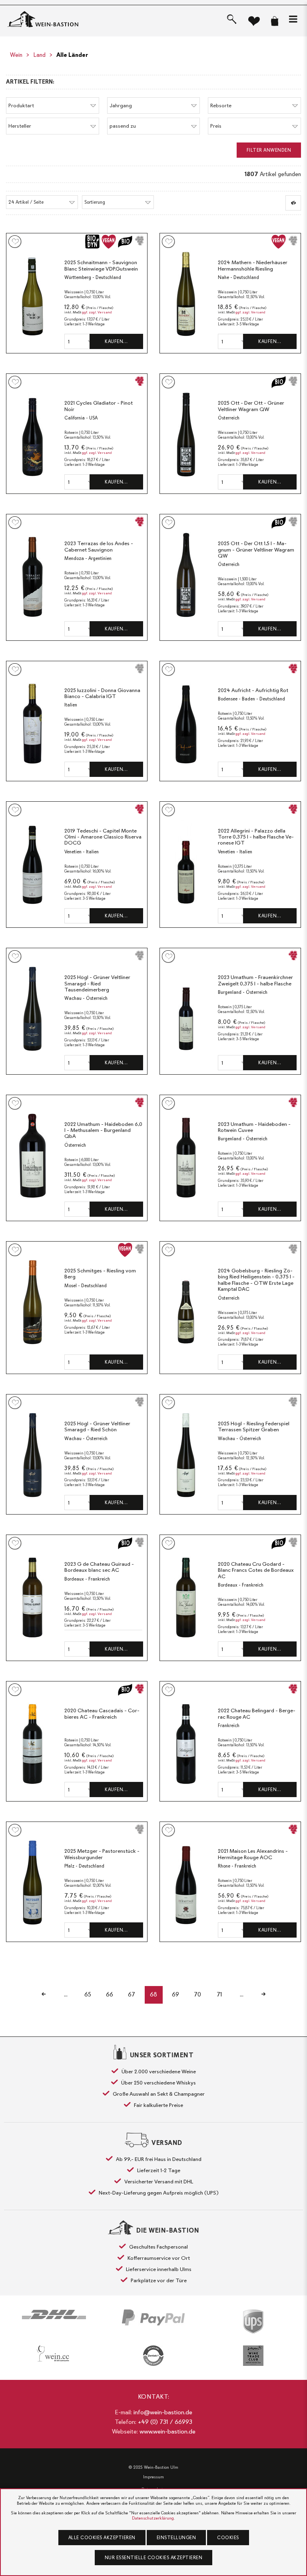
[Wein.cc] (54, 2353)
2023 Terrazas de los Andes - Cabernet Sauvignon (99, 547)
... (66, 1994)
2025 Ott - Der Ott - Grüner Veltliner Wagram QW (251, 406)
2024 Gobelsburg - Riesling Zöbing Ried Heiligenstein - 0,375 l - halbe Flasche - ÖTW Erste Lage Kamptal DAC (256, 1280)
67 (132, 1994)
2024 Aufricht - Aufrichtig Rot (253, 690)
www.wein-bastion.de (167, 2432)
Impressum (153, 2477)
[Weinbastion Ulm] (47, 19)
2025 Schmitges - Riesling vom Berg (100, 1274)
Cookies (228, 2538)
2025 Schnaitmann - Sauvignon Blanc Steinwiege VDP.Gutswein (101, 266)
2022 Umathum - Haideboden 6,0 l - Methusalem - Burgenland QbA (103, 1130)
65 (88, 1994)
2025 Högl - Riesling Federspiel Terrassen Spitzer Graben (254, 1427)
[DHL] (54, 2314)
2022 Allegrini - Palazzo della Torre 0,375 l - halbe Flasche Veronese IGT (256, 837)
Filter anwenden (269, 150)
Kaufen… (116, 341)
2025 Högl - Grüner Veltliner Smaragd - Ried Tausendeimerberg (97, 983)
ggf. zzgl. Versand (97, 312)
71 (219, 1994)
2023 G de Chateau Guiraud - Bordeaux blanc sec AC (99, 1567)
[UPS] (253, 2321)
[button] (293, 19)
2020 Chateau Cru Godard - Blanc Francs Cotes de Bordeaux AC (256, 1570)
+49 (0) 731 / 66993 (165, 2422)
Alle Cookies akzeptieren (102, 2538)
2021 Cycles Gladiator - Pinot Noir (99, 406)
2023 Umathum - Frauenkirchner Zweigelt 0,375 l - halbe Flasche (255, 980)
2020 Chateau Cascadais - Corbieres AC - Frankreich (102, 1714)
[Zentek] (153, 2356)
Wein (16, 55)
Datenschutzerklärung (153, 2518)
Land (39, 55)
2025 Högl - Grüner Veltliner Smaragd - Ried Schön (97, 1427)
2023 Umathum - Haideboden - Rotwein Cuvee (254, 1127)
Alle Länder (72, 55)
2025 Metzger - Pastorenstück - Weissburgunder (102, 1854)
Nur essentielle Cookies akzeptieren (154, 2558)
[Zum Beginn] (44, 1995)
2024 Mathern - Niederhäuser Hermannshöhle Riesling (253, 266)
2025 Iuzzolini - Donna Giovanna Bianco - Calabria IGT (102, 693)
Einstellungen (176, 2538)
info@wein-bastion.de (163, 2412)
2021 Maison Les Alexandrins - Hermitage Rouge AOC (253, 1854)
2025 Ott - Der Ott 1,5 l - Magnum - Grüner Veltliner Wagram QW (256, 550)
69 (175, 1994)
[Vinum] (253, 2356)
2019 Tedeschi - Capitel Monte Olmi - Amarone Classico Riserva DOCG (103, 837)
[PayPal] (153, 2317)
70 (197, 1994)
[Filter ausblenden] (293, 203)
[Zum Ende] (264, 1995)
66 (110, 1994)
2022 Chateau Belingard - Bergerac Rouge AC (257, 1714)
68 (153, 1994)
